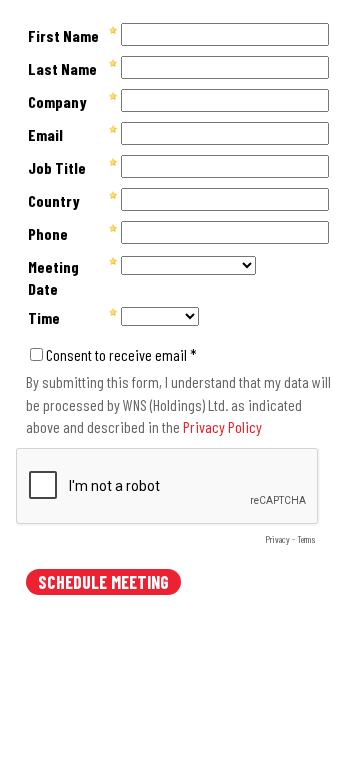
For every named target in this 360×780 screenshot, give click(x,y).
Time (44, 317)
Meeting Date (53, 277)
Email (45, 134)
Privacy (277, 539)
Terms (306, 539)
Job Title (57, 167)
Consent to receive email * (121, 354)
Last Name (62, 68)
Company (57, 101)
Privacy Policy (222, 426)
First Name (63, 35)
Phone (48, 233)
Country (54, 200)
